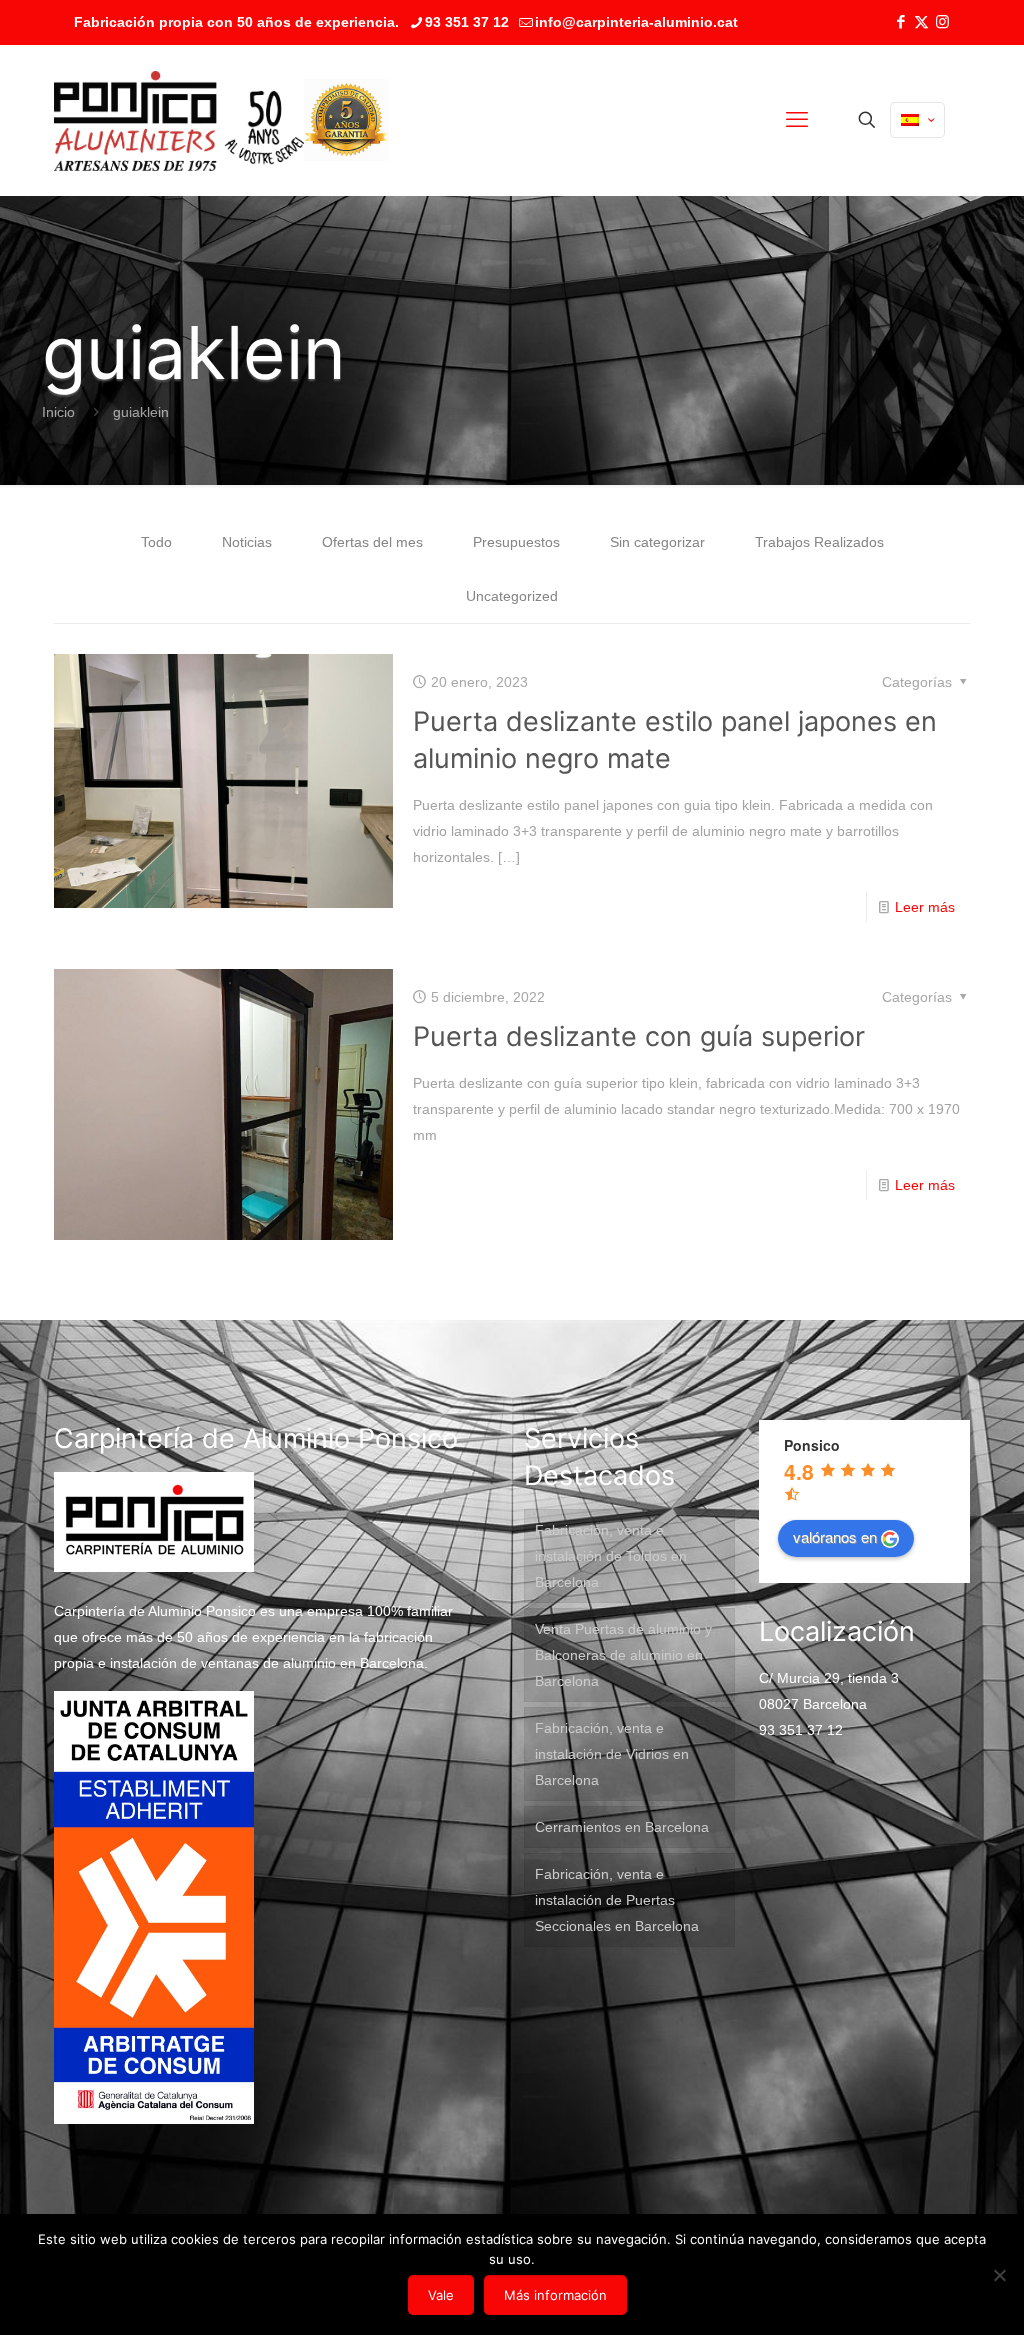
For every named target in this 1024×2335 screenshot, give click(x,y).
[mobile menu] (797, 120)
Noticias (247, 542)
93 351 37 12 (467, 22)
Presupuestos (516, 542)
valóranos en (835, 1536)
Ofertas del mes (372, 542)
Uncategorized (512, 596)
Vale (441, 2295)
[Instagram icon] (942, 21)
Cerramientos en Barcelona (622, 1827)
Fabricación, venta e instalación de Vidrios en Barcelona (612, 1754)
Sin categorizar (657, 542)
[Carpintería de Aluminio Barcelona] (179, 120)
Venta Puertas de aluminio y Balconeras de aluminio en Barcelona (623, 1655)
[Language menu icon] (917, 120)
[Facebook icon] (900, 21)
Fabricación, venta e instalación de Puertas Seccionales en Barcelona (617, 1900)
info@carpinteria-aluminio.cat (636, 22)
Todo (156, 542)
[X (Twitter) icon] (921, 21)
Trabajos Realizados (819, 542)
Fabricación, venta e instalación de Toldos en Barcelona (611, 1556)
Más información (555, 2295)
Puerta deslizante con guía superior (639, 1036)
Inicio (58, 412)
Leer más (925, 907)
